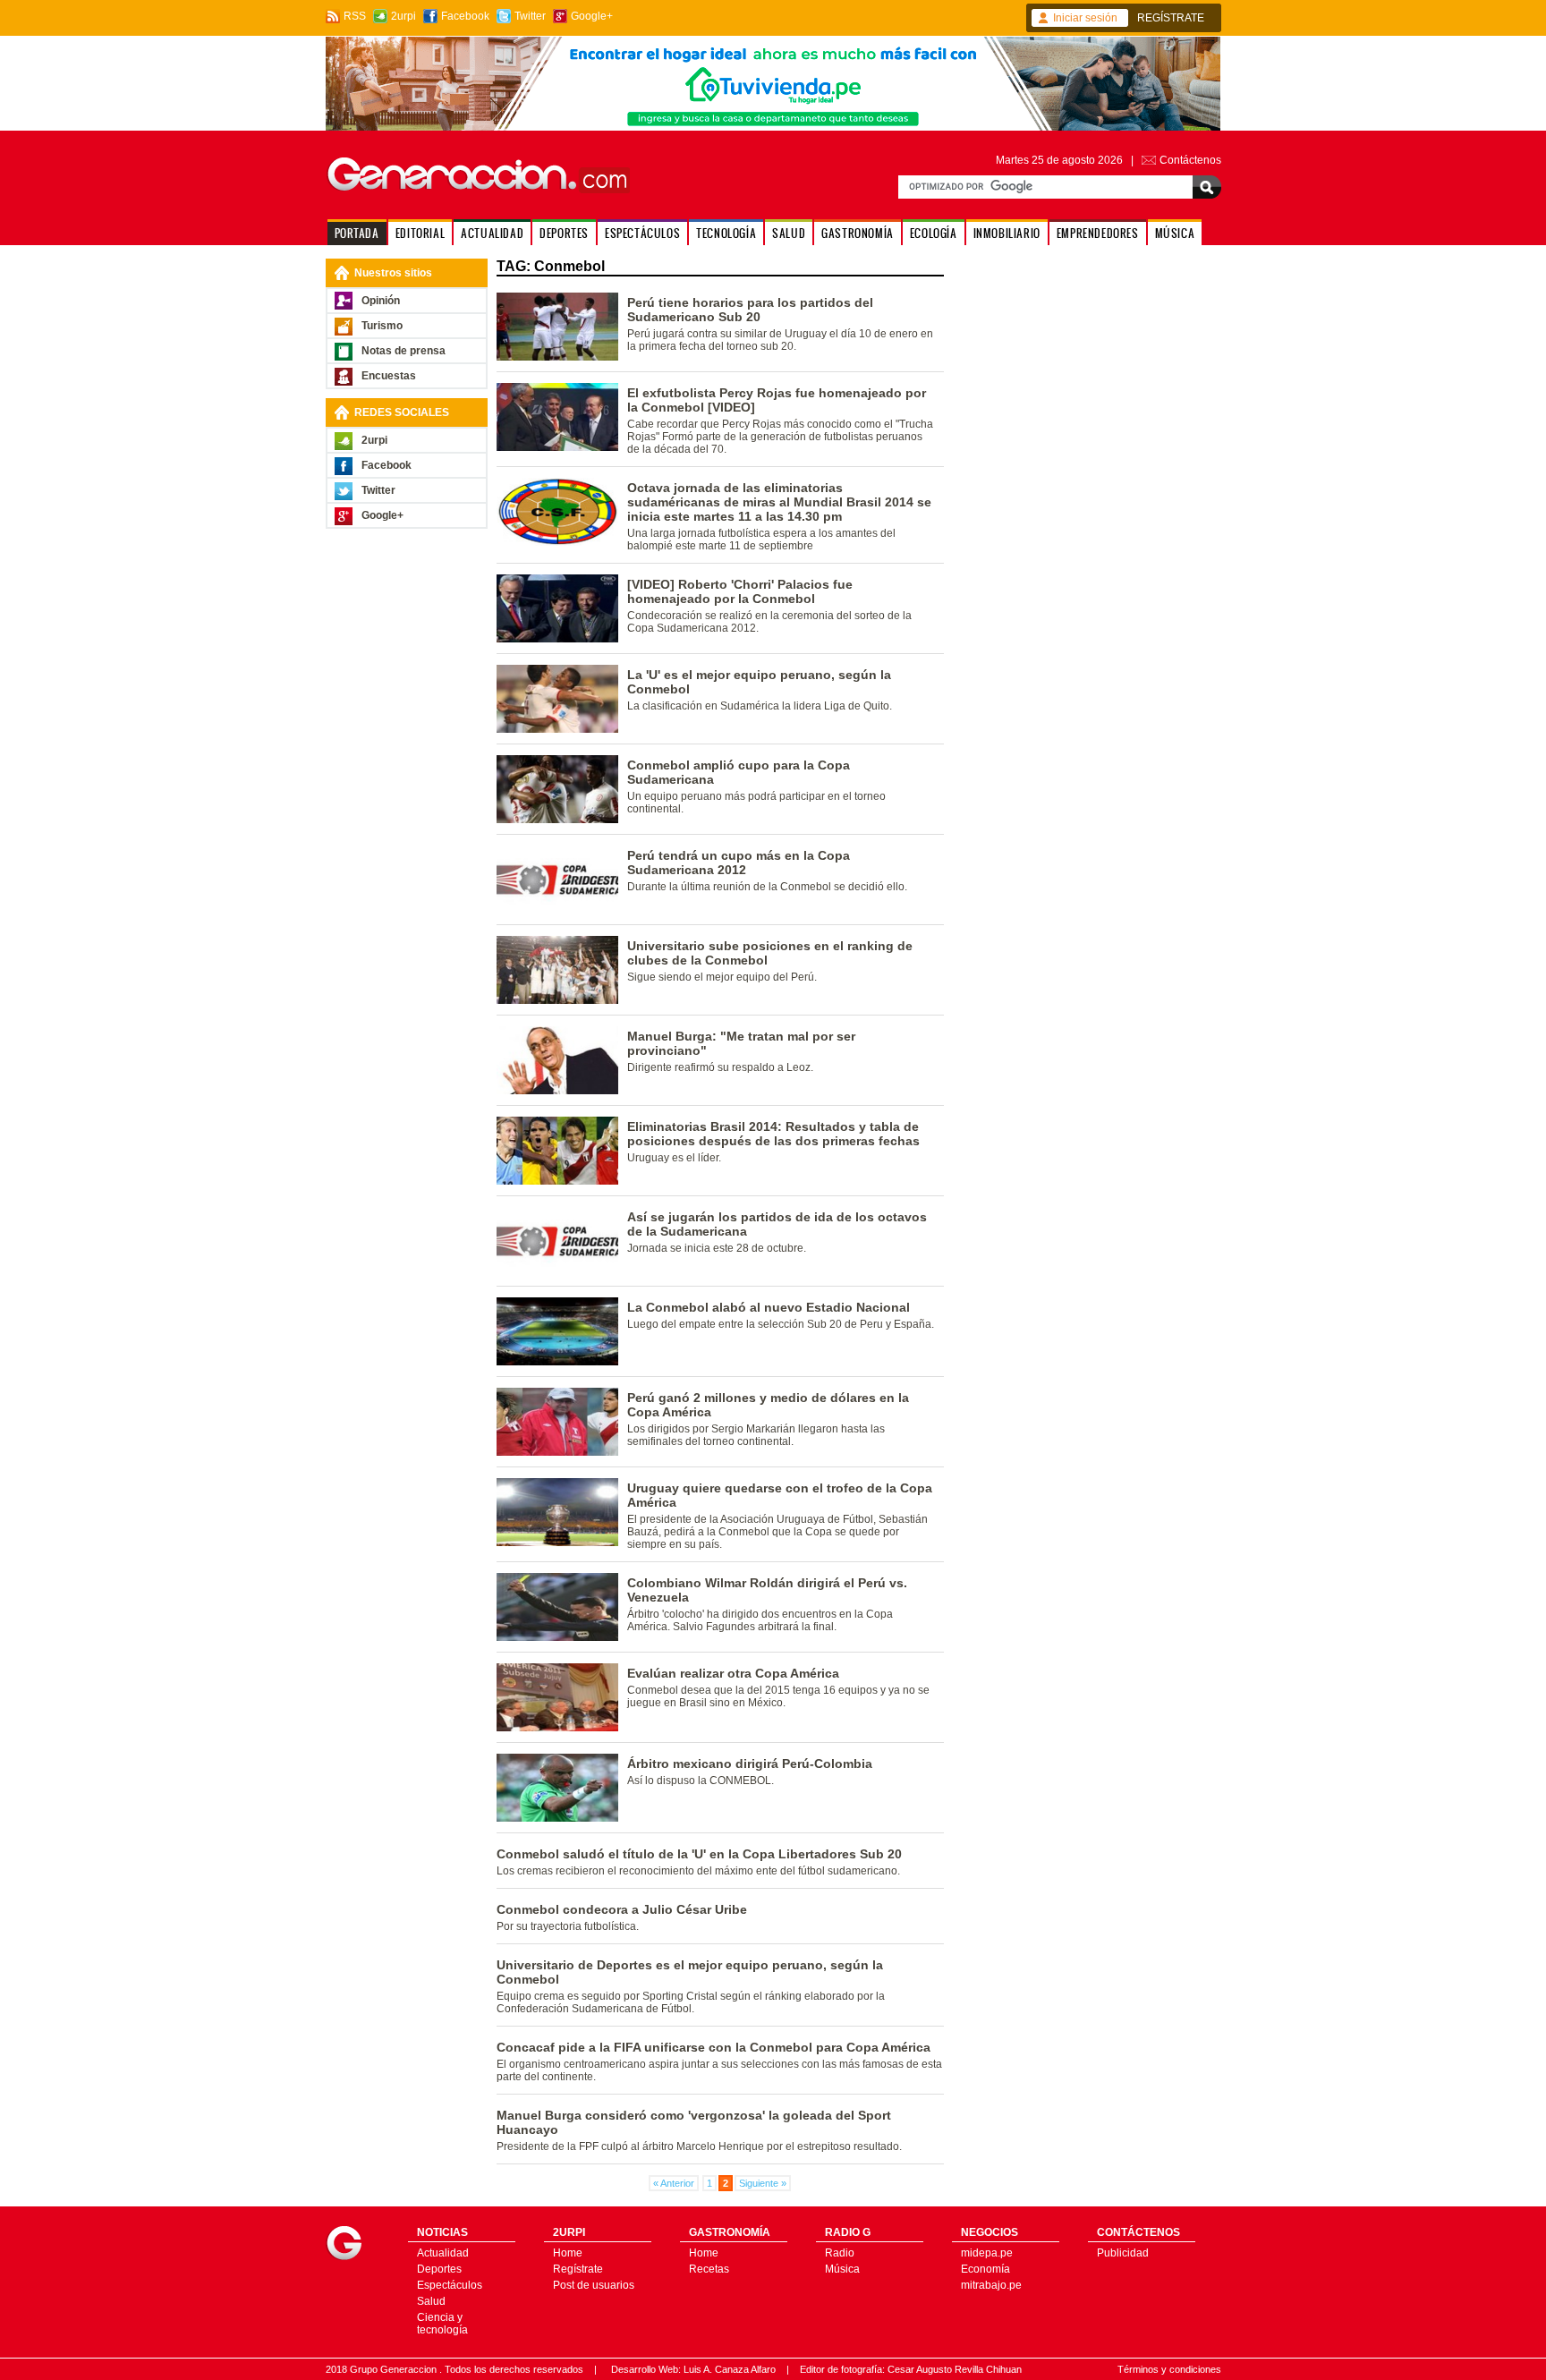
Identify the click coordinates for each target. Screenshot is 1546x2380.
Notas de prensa (403, 351)
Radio (840, 2253)
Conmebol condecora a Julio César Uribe (622, 1909)
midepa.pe (987, 2253)
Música (842, 2269)
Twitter (530, 16)
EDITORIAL (420, 233)
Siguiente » (763, 2183)
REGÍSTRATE (1171, 18)
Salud (431, 2301)
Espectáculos (450, 2285)
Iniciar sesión (1085, 18)
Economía (985, 2269)
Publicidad (1123, 2253)
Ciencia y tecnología (442, 2324)
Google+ (592, 16)
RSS (355, 16)
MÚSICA (1175, 233)
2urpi (403, 16)
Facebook (465, 16)
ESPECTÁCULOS (642, 233)
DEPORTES (564, 233)
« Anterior (674, 2183)
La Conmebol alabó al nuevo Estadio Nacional (769, 1307)
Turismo (382, 326)
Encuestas (389, 376)
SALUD (789, 233)
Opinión (381, 301)
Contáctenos (1190, 160)
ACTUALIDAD (492, 233)
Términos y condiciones (1169, 2369)
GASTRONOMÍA (858, 233)
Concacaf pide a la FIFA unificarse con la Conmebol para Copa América (714, 2047)
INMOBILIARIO (1007, 233)
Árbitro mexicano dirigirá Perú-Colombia (750, 1764)
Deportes (439, 2269)
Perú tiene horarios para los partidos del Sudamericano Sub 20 (750, 310)
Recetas (709, 2269)
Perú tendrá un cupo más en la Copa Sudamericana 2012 (739, 863)
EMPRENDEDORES (1098, 233)
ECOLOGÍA (934, 233)
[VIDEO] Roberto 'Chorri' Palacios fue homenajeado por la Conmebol (740, 591)
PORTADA (357, 233)
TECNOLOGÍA (726, 233)
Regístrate (578, 2269)
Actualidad (443, 2253)
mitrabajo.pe (991, 2285)
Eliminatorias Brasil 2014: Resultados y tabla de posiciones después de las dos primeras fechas (773, 1134)
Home (568, 2253)
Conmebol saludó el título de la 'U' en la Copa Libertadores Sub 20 (699, 1854)
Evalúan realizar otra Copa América (733, 1673)
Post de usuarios (594, 2285)
